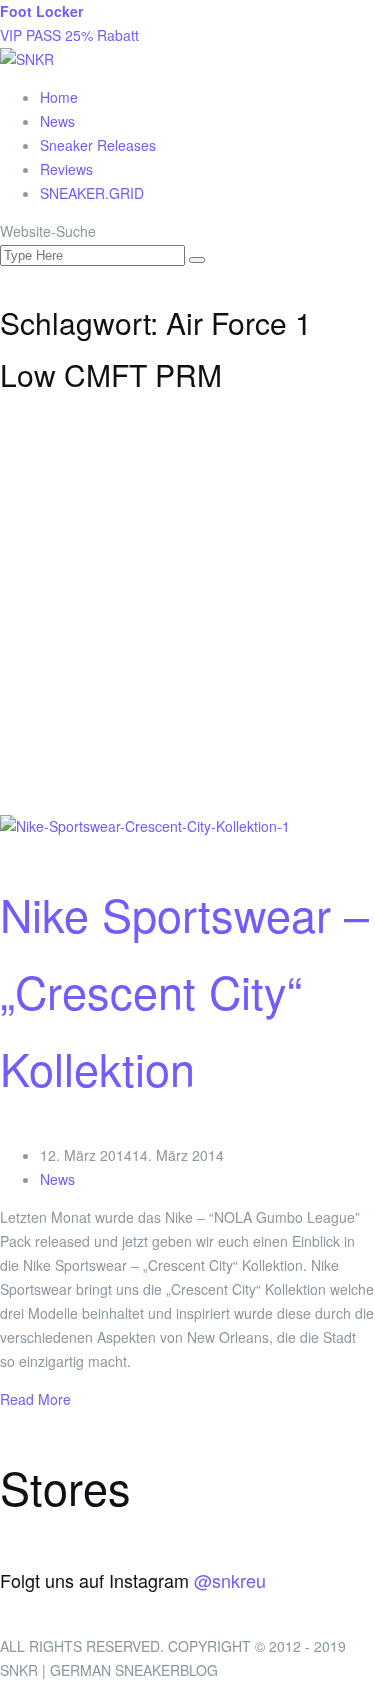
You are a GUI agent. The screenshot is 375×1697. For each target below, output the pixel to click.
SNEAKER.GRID (92, 193)
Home (59, 97)
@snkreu (230, 1580)
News (57, 121)
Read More (35, 1399)
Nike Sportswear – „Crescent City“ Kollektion (184, 990)
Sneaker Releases (98, 145)
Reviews (66, 169)
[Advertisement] (187, 617)
